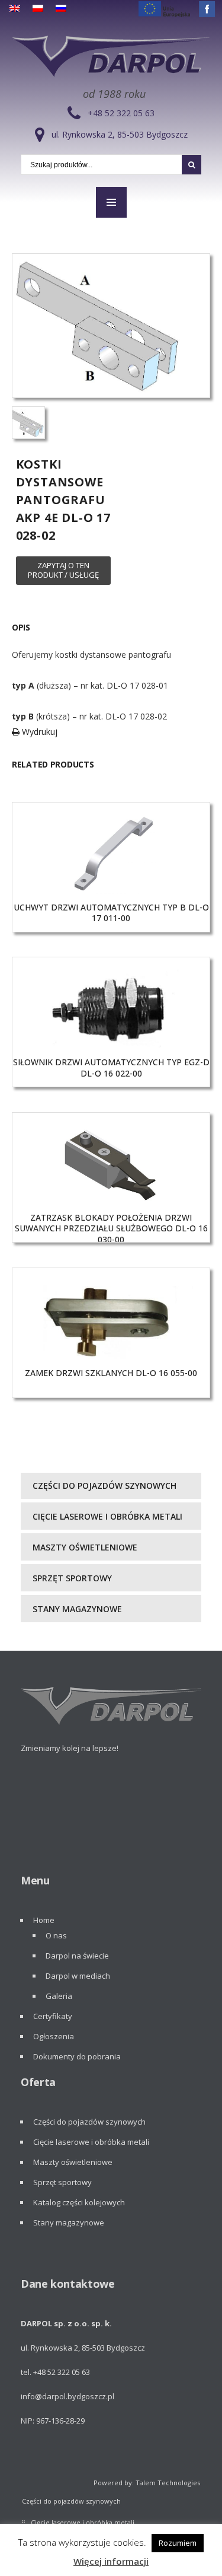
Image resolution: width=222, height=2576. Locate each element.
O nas (56, 1935)
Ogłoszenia (54, 2036)
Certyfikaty (53, 2016)
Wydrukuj (38, 732)
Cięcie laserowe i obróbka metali (107, 1516)
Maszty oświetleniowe (85, 1547)
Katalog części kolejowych (79, 2202)
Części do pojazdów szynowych (104, 1486)
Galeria (59, 1996)
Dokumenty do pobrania (77, 2056)
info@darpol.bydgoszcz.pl (67, 2396)
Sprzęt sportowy (72, 1578)
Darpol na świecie (77, 1956)
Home (44, 1920)
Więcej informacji (111, 2561)
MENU (111, 202)
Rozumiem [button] (178, 2543)
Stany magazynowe (77, 1609)
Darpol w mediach (78, 1976)
